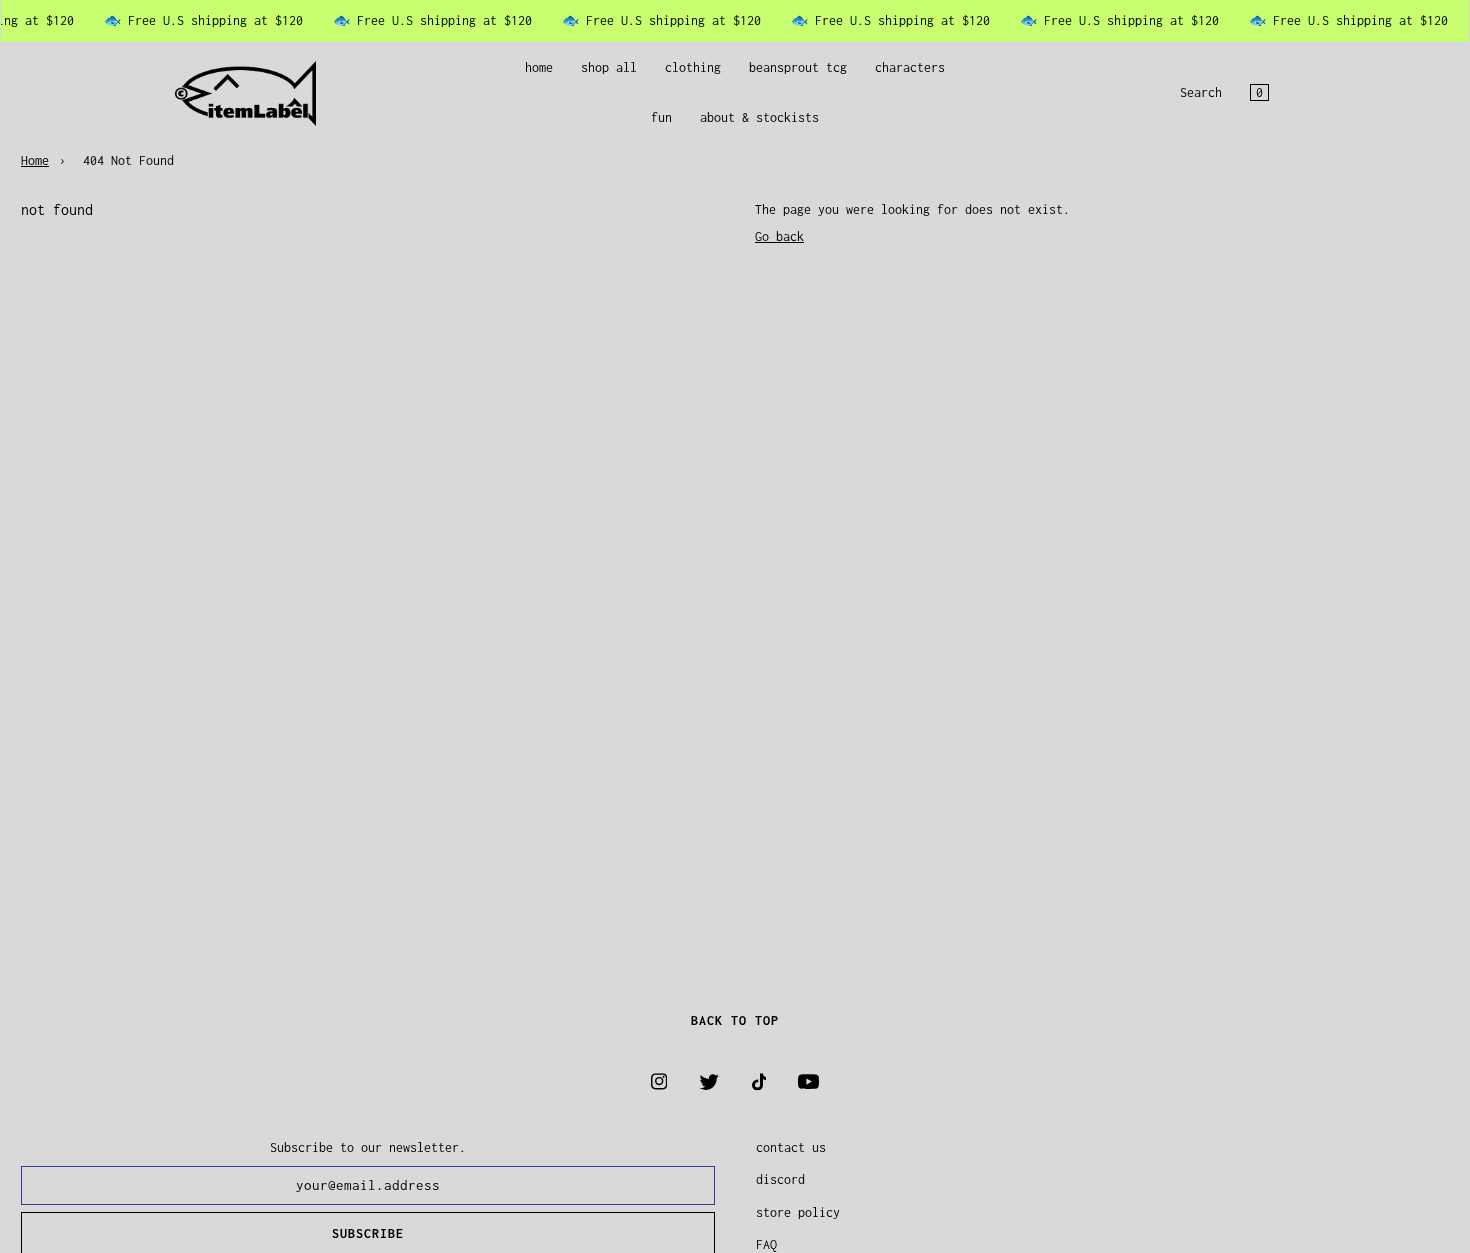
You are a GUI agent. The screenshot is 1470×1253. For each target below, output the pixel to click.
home (539, 67)
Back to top (735, 1020)
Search (1201, 93)
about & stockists (759, 118)
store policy (798, 1212)
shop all (609, 67)
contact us (791, 1147)
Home (35, 160)
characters (910, 67)
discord (780, 1179)
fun (661, 118)
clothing (693, 67)
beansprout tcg (798, 67)
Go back (779, 236)
